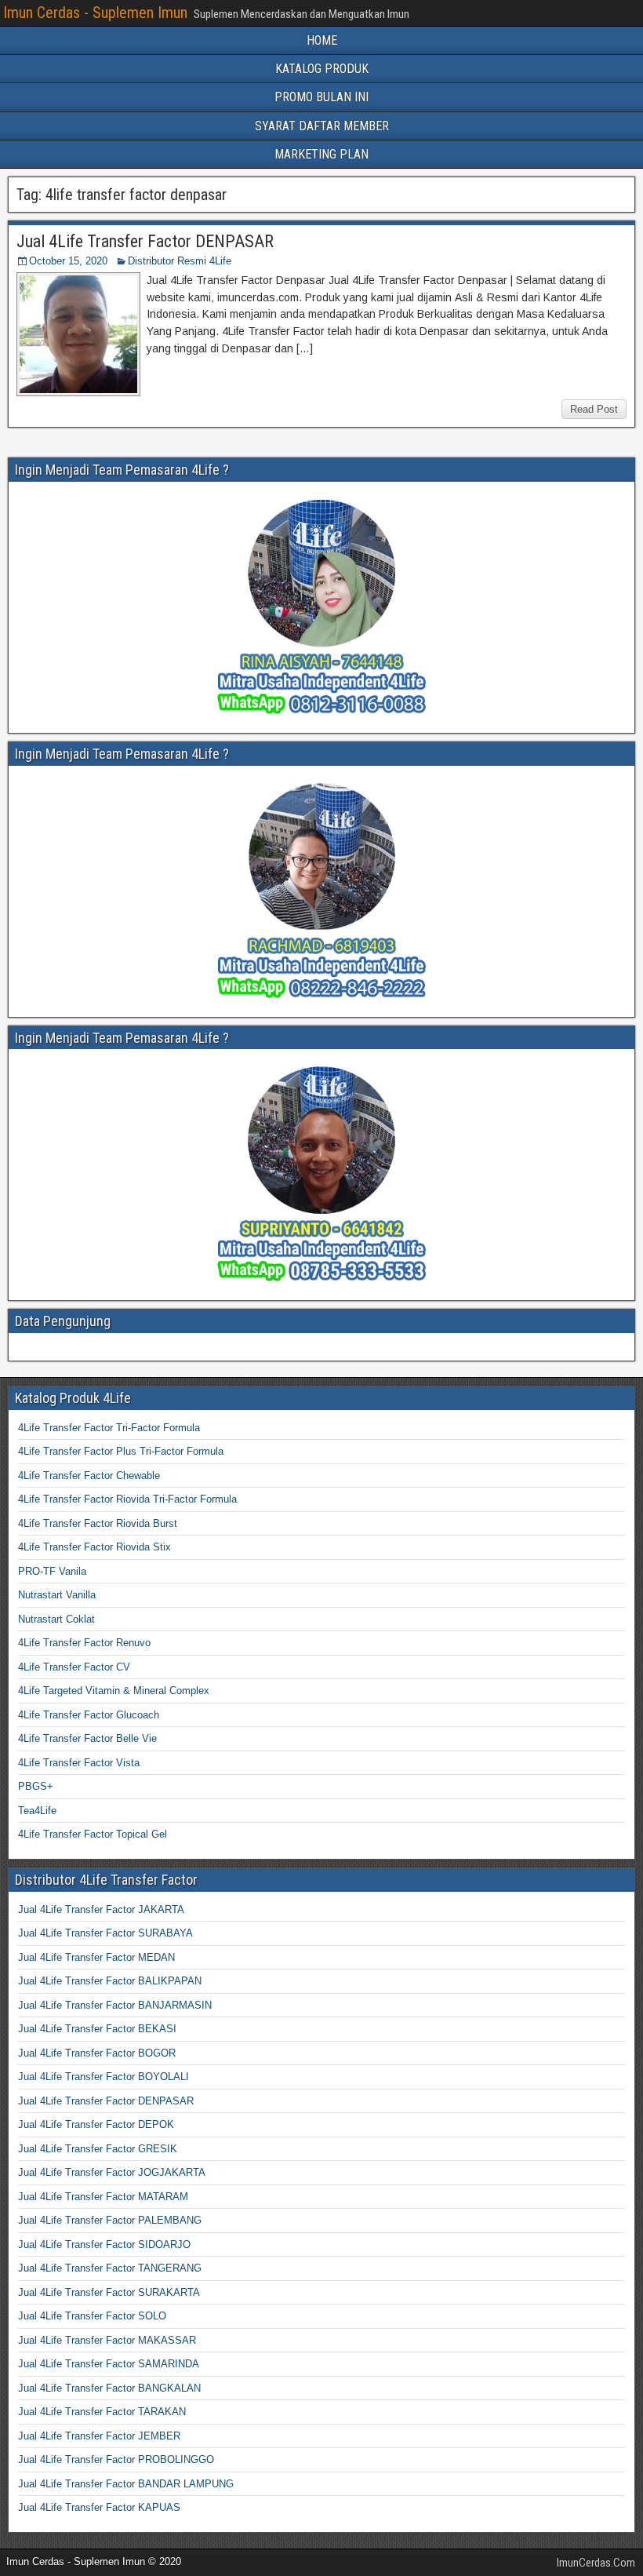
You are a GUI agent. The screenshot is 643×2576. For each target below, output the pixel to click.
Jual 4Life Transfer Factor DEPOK (96, 2124)
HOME (322, 40)
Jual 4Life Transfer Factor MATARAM (103, 2197)
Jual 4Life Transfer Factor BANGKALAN (109, 2388)
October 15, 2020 (68, 261)
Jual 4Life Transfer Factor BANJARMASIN (115, 2005)
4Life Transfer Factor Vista (79, 1763)
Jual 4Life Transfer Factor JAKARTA (101, 1909)
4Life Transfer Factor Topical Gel (93, 1834)
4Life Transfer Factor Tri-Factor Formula (109, 1428)
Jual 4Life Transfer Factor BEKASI (97, 2029)
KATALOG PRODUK (322, 69)
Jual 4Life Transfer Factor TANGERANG (110, 2268)
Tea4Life (37, 1811)
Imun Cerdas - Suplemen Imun (95, 13)
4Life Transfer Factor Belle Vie (87, 1738)
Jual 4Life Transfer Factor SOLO (92, 2316)
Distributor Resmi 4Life (180, 261)
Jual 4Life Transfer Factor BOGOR (97, 2053)
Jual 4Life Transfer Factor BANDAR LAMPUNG (126, 2484)
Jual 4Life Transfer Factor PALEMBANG (110, 2220)
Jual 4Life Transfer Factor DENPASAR (145, 241)
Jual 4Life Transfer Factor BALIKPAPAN (110, 1981)
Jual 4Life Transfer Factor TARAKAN (102, 2412)
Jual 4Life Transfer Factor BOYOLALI (104, 2077)
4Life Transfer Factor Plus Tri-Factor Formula (121, 1451)
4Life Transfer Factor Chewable (89, 1476)
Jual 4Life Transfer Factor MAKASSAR (107, 2340)
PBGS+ (36, 1786)
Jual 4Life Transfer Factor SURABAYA (105, 1933)
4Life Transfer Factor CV (74, 1667)
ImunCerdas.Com (596, 2563)
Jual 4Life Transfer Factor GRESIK (98, 2149)
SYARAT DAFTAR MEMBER (322, 126)
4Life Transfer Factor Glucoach (89, 1715)
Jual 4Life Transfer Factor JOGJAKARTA (112, 2172)
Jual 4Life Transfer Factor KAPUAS (99, 2507)
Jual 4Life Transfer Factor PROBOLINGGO (116, 2459)
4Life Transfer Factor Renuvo (84, 1643)
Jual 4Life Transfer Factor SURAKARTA (109, 2292)
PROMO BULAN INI (321, 97)
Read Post (594, 409)
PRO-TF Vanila (52, 1571)
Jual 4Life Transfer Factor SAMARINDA (109, 2364)
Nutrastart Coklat (56, 1619)
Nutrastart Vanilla (57, 1595)
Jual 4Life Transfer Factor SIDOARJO (104, 2244)
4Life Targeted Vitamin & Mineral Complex (114, 1691)
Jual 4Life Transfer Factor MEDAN (96, 1957)
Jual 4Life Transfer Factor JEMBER (99, 2436)
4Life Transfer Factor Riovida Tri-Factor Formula (127, 1499)
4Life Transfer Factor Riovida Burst (98, 1523)
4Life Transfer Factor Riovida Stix (94, 1547)
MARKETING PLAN (321, 154)
